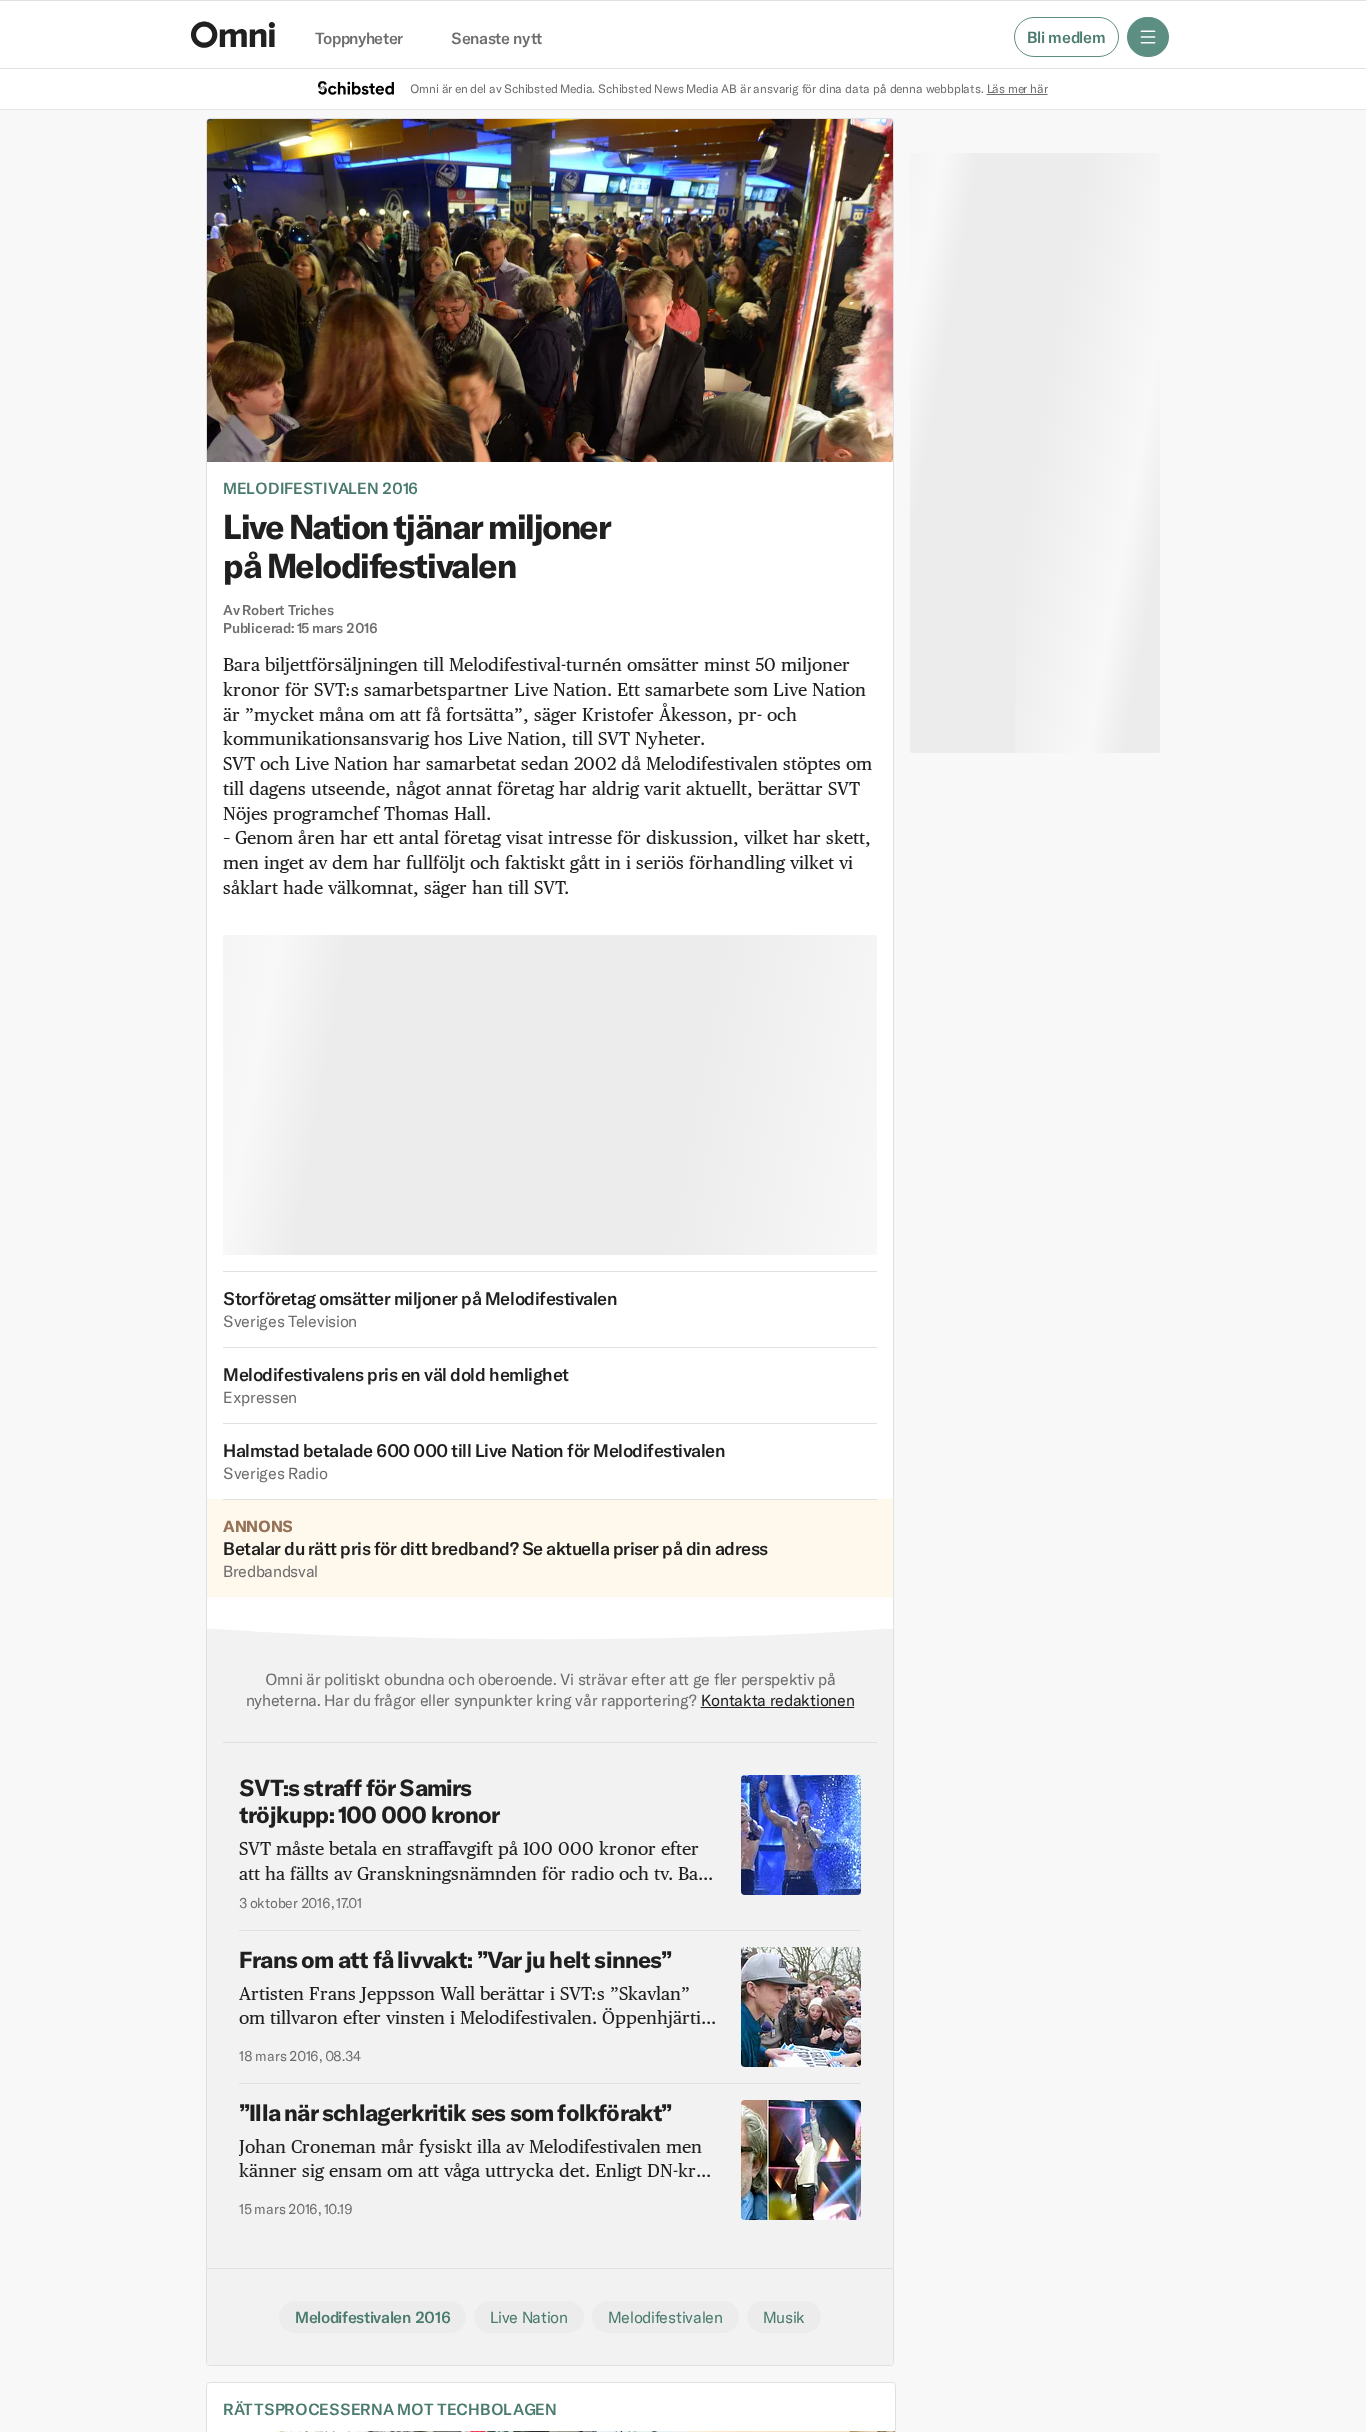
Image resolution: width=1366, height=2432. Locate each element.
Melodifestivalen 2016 (320, 488)
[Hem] (233, 34)
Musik (784, 2317)
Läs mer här (1017, 88)
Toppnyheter (359, 39)
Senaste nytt (496, 39)
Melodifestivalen (665, 2317)
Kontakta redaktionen (778, 1700)
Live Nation (528, 2317)
